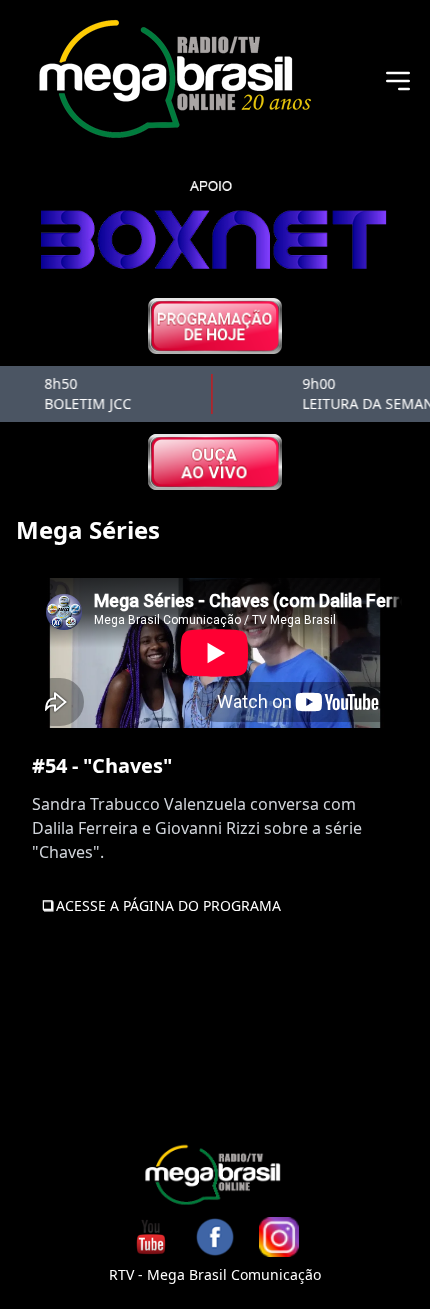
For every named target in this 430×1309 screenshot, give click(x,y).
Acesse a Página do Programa (168, 905)
